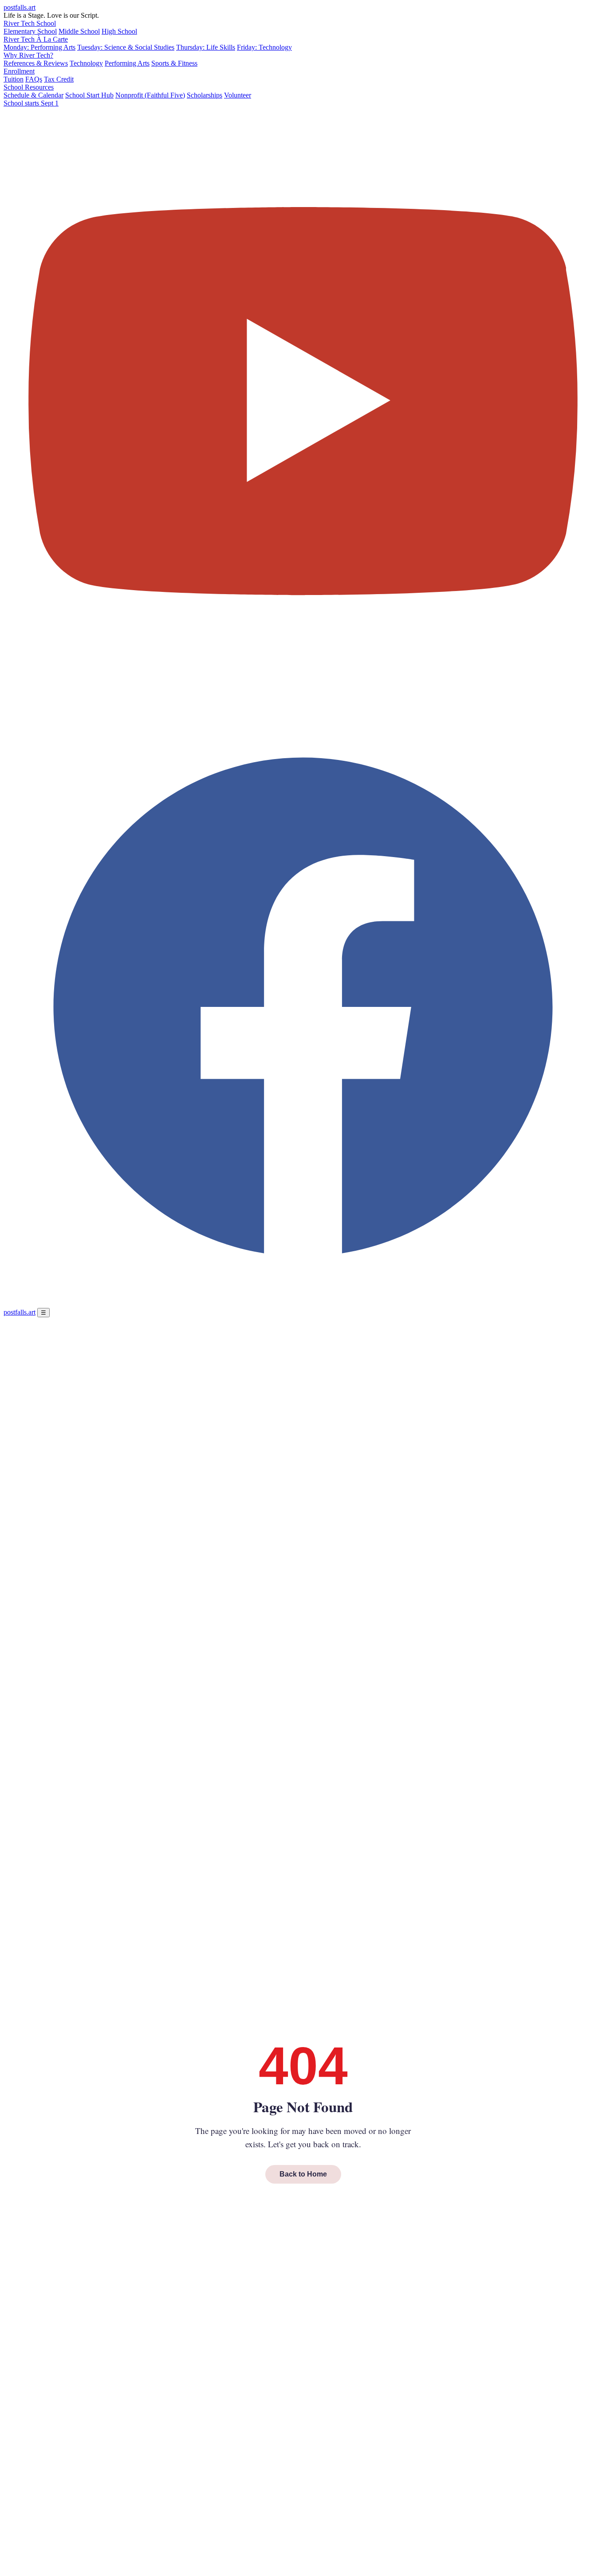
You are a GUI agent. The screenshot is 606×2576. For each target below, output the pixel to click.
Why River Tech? (28, 55)
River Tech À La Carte (36, 39)
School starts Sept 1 (31, 103)
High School (119, 31)
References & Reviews (36, 63)
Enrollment (19, 71)
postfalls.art (20, 7)
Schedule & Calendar (33, 95)
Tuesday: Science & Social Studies (126, 47)
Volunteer (238, 95)
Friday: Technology (264, 47)
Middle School (79, 31)
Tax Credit (59, 79)
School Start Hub (89, 95)
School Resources (29, 87)
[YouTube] (303, 703)
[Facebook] (303, 1304)
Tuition (14, 79)
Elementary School (30, 31)
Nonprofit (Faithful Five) (150, 95)
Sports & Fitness (174, 63)
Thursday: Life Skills (206, 47)
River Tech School (30, 23)
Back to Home (303, 2174)
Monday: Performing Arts (39, 47)
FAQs (34, 79)
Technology (86, 63)
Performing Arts (127, 63)
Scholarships (205, 95)
